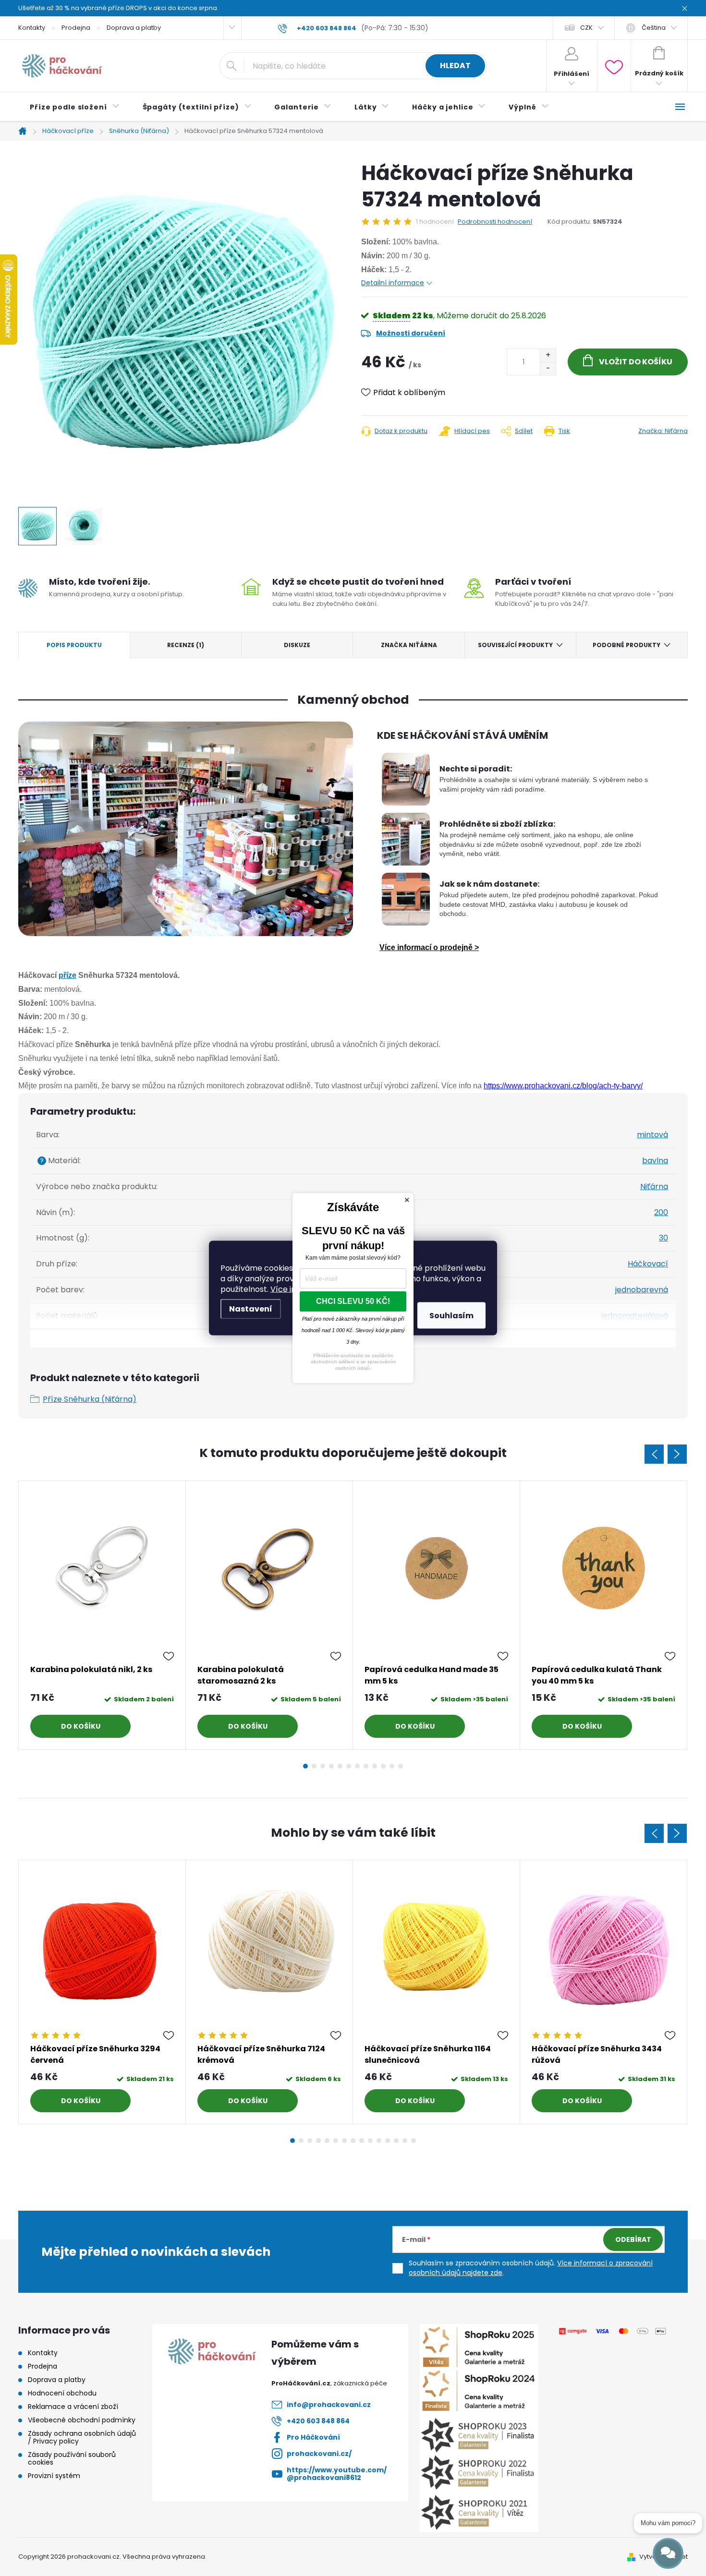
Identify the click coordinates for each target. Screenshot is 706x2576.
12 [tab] (401, 1766)
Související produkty (515, 645)
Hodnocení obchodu (62, 2393)
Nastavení (251, 1309)
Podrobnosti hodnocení (495, 222)
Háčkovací (648, 1264)
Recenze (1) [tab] (186, 645)
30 (663, 1238)
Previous (654, 1454)
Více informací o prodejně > (429, 947)
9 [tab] (375, 1766)
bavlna (655, 1161)
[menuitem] (75, 107)
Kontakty (32, 28)
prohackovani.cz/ (319, 2454)
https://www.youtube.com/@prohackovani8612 (337, 2474)
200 (661, 1212)
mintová (652, 1135)
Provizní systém (54, 2476)
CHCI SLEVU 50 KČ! (353, 1301)
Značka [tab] (409, 645)
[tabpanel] (102, 1615)
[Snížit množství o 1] (548, 368)
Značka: (663, 431)
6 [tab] (349, 1766)
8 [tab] (366, 1766)
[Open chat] (668, 2553)
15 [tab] (414, 2141)
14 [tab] (405, 2141)
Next (677, 1454)
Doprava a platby (134, 28)
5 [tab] (340, 1766)
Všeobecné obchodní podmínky (82, 2420)
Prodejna (76, 28)
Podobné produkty (627, 645)
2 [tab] (314, 1766)
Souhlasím (451, 1316)
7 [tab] (357, 1766)
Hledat (455, 66)
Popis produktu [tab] (74, 645)
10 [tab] (383, 1766)
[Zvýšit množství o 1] (548, 355)
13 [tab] (396, 2141)
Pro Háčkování (313, 2437)
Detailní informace (393, 283)
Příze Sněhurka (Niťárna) (90, 1399)
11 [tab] (392, 1766)
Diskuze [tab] (297, 645)
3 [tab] (323, 1766)
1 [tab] (305, 1766)
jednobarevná (642, 1290)
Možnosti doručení (411, 333)
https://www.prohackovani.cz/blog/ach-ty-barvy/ (563, 1086)
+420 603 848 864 (318, 2421)
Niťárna (654, 1186)
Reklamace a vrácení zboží (73, 2407)
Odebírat (633, 2239)
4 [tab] (331, 1766)
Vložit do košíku (636, 362)
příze (67, 975)
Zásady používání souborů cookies (72, 2458)
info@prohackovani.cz (329, 2405)
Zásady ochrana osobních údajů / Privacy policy (82, 2437)
